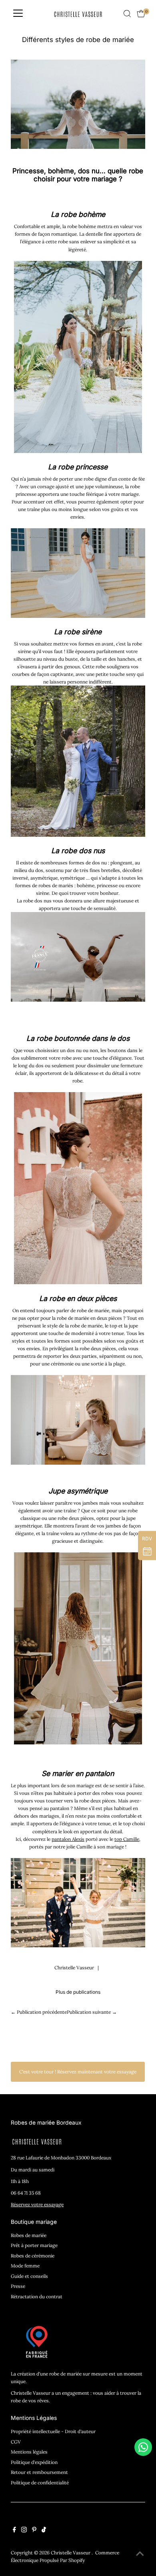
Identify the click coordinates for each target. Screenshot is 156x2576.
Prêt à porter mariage (34, 2245)
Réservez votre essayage (37, 2204)
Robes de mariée (29, 2235)
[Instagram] (24, 2531)
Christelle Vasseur (71, 2553)
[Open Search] (127, 14)
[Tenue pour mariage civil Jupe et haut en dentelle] (78, 1743)
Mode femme (25, 2266)
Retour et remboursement (39, 2472)
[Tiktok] (44, 2531)
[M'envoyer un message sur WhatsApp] (143, 2447)
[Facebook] (14, 2531)
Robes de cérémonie (33, 2256)
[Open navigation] (18, 14)
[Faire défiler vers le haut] (140, 2554)
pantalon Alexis (68, 1839)
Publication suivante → (92, 2012)
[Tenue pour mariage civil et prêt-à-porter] (78, 1946)
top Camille (127, 1839)
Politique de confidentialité (40, 2483)
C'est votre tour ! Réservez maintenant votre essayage (78, 2072)
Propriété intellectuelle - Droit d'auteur (53, 2431)
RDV (147, 1539)
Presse (18, 2286)
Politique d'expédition (34, 2462)
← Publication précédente (39, 2012)
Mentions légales (29, 2452)
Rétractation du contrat (37, 2296)
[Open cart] (141, 14)
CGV (16, 2442)
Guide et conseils (29, 2276)
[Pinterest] (34, 2531)
